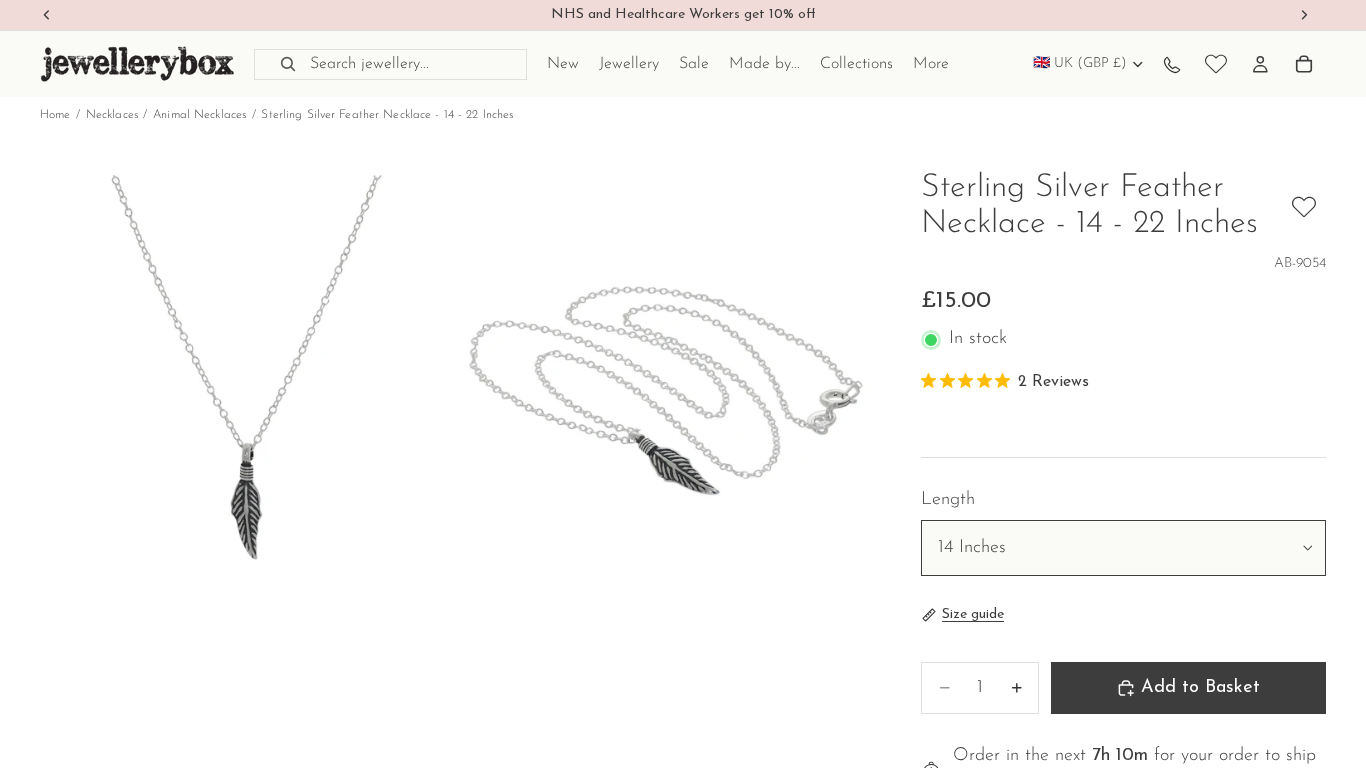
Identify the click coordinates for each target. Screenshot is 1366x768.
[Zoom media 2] (666, 378)
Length (948, 500)
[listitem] (931, 64)
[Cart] (1304, 64)
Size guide (973, 614)
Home (55, 115)
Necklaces (112, 115)
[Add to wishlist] (1304, 207)
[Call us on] (1172, 64)
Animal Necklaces (199, 115)
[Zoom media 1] (247, 378)
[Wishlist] (1216, 64)
